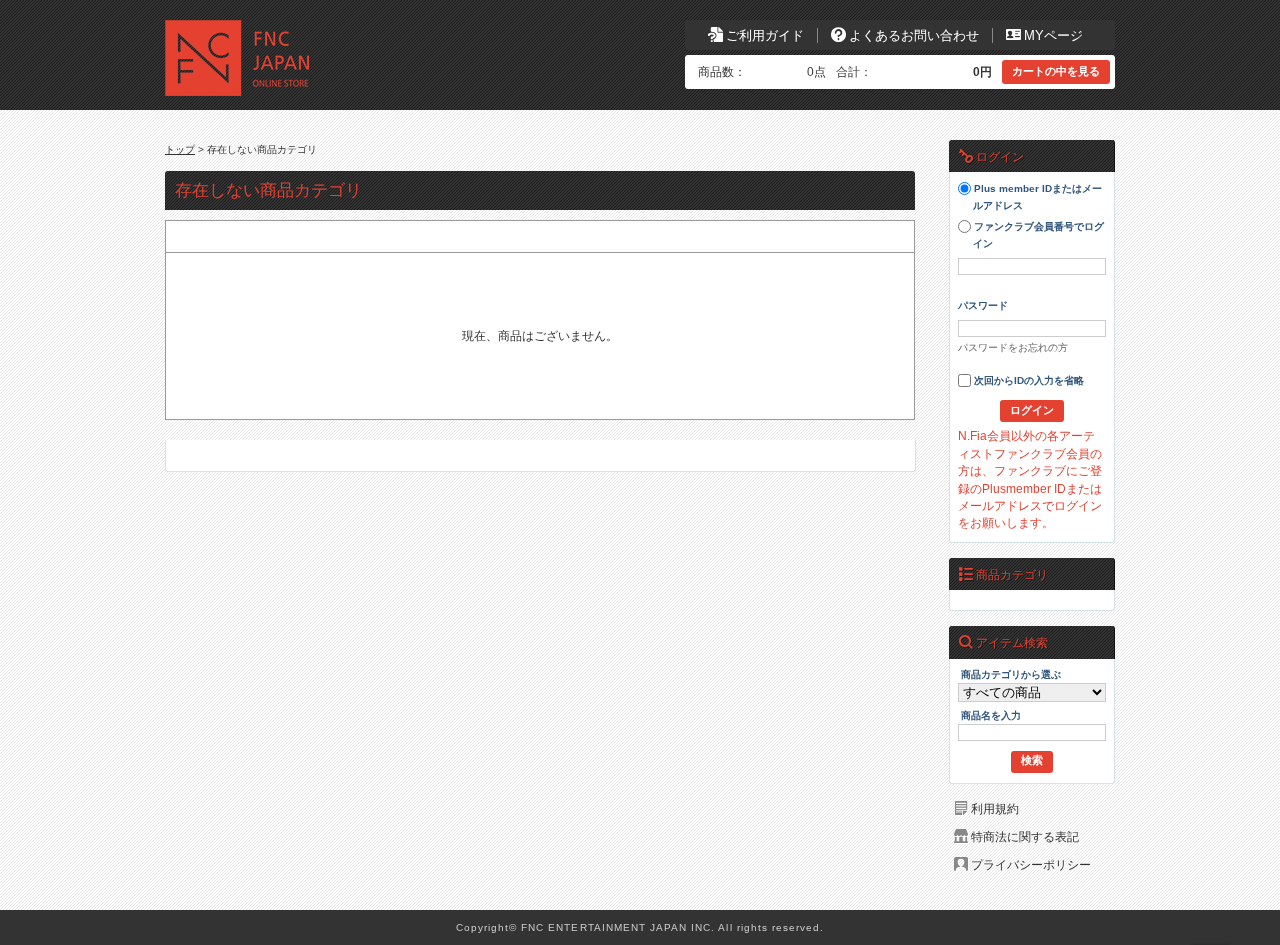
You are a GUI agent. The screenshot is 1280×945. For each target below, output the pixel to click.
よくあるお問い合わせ (914, 35)
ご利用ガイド (765, 35)
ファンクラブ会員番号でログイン (1037, 236)
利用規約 (995, 808)
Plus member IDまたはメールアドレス (1036, 198)
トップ (180, 149)
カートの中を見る (1056, 71)
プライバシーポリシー (1031, 864)
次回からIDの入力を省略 (1027, 381)
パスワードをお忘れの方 (1013, 347)
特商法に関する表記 (1025, 836)
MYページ (1053, 35)
